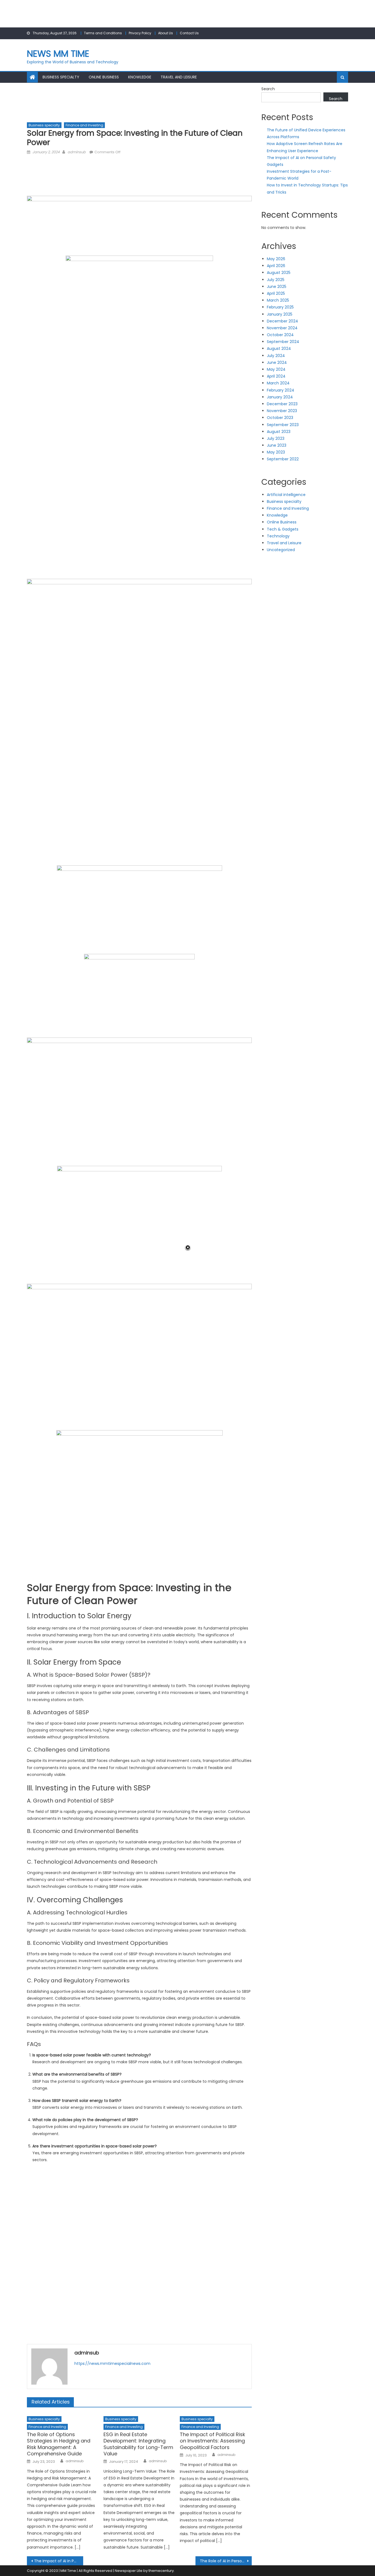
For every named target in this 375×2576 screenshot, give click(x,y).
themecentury (161, 2571)
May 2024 (276, 369)
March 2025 (278, 300)
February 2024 (281, 390)
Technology (278, 536)
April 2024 (276, 376)
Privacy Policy (140, 33)
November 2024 (282, 328)
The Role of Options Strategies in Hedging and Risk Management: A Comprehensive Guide (59, 2444)
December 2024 (282, 321)
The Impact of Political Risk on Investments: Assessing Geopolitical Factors (212, 2441)
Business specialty (61, 77)
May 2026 (276, 259)
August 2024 (279, 348)
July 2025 (276, 280)
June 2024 (277, 362)
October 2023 (280, 418)
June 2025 (277, 287)
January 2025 (280, 314)
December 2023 (282, 404)
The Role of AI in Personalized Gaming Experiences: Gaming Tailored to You (226, 2561)
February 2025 (280, 307)
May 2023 (276, 452)
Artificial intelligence (286, 495)
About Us (166, 33)
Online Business (104, 77)
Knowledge (140, 77)
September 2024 (283, 342)
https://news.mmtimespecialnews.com (112, 2364)
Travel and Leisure (179, 77)
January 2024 (280, 397)
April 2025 (276, 293)
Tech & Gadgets (283, 529)
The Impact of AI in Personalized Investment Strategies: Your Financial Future (59, 2561)
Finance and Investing (84, 125)
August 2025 (279, 273)
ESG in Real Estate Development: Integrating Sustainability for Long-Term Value (138, 2444)
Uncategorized (281, 550)
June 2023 (277, 445)
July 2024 (276, 356)
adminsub (77, 152)
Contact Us (189, 33)
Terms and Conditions (103, 33)
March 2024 (278, 383)
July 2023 (276, 438)
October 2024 (280, 335)
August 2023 (279, 432)
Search (268, 89)
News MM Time (58, 54)
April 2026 (276, 266)
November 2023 (282, 411)
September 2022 (283, 459)
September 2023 (283, 425)
